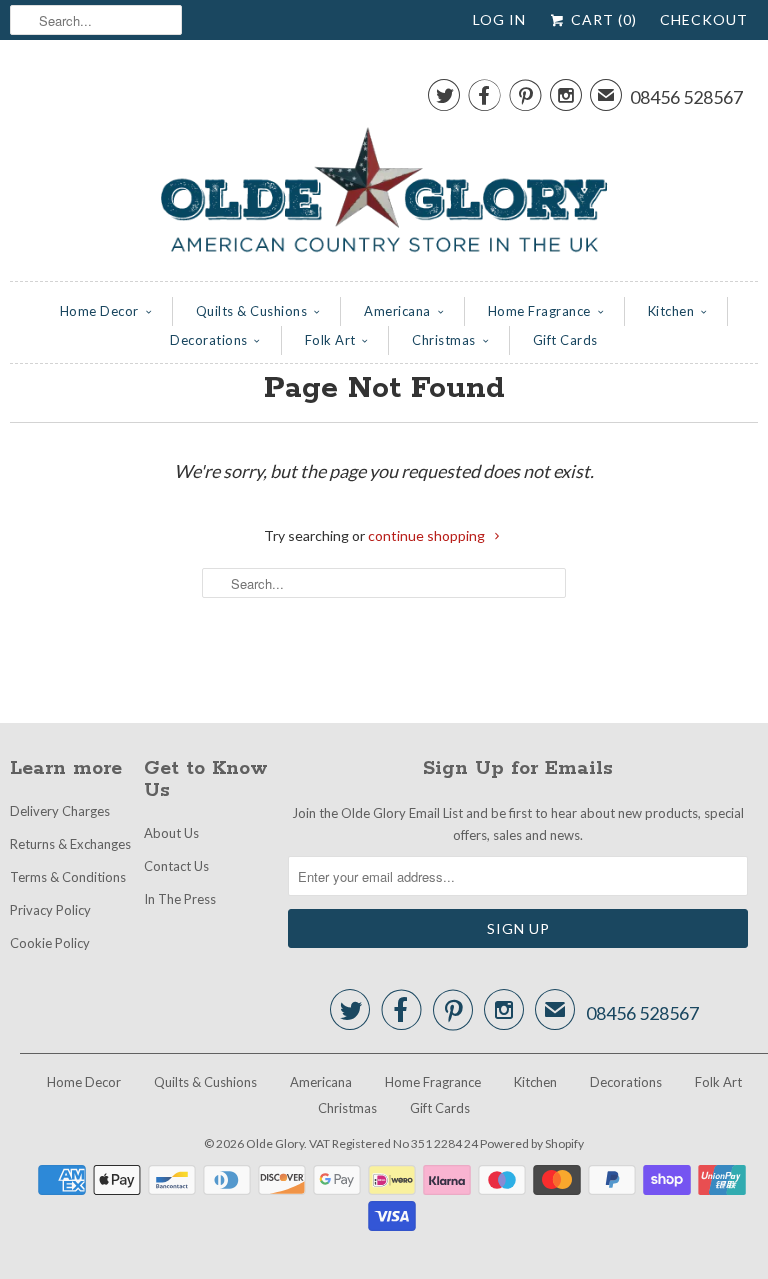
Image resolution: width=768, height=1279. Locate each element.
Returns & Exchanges (70, 844)
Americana (397, 311)
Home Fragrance (539, 311)
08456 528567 (686, 97)
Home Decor (99, 311)
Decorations (209, 340)
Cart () (602, 19)
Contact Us (176, 866)
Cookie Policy (50, 943)
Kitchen (671, 311)
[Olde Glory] (384, 165)
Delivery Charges (60, 811)
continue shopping (428, 535)
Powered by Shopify (532, 1143)
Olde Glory (275, 1143)
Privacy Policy (50, 910)
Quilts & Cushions (252, 311)
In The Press (180, 899)
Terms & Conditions (68, 877)
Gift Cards (565, 340)
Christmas (444, 340)
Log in (499, 19)
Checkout (704, 19)
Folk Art (330, 340)
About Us (171, 833)
